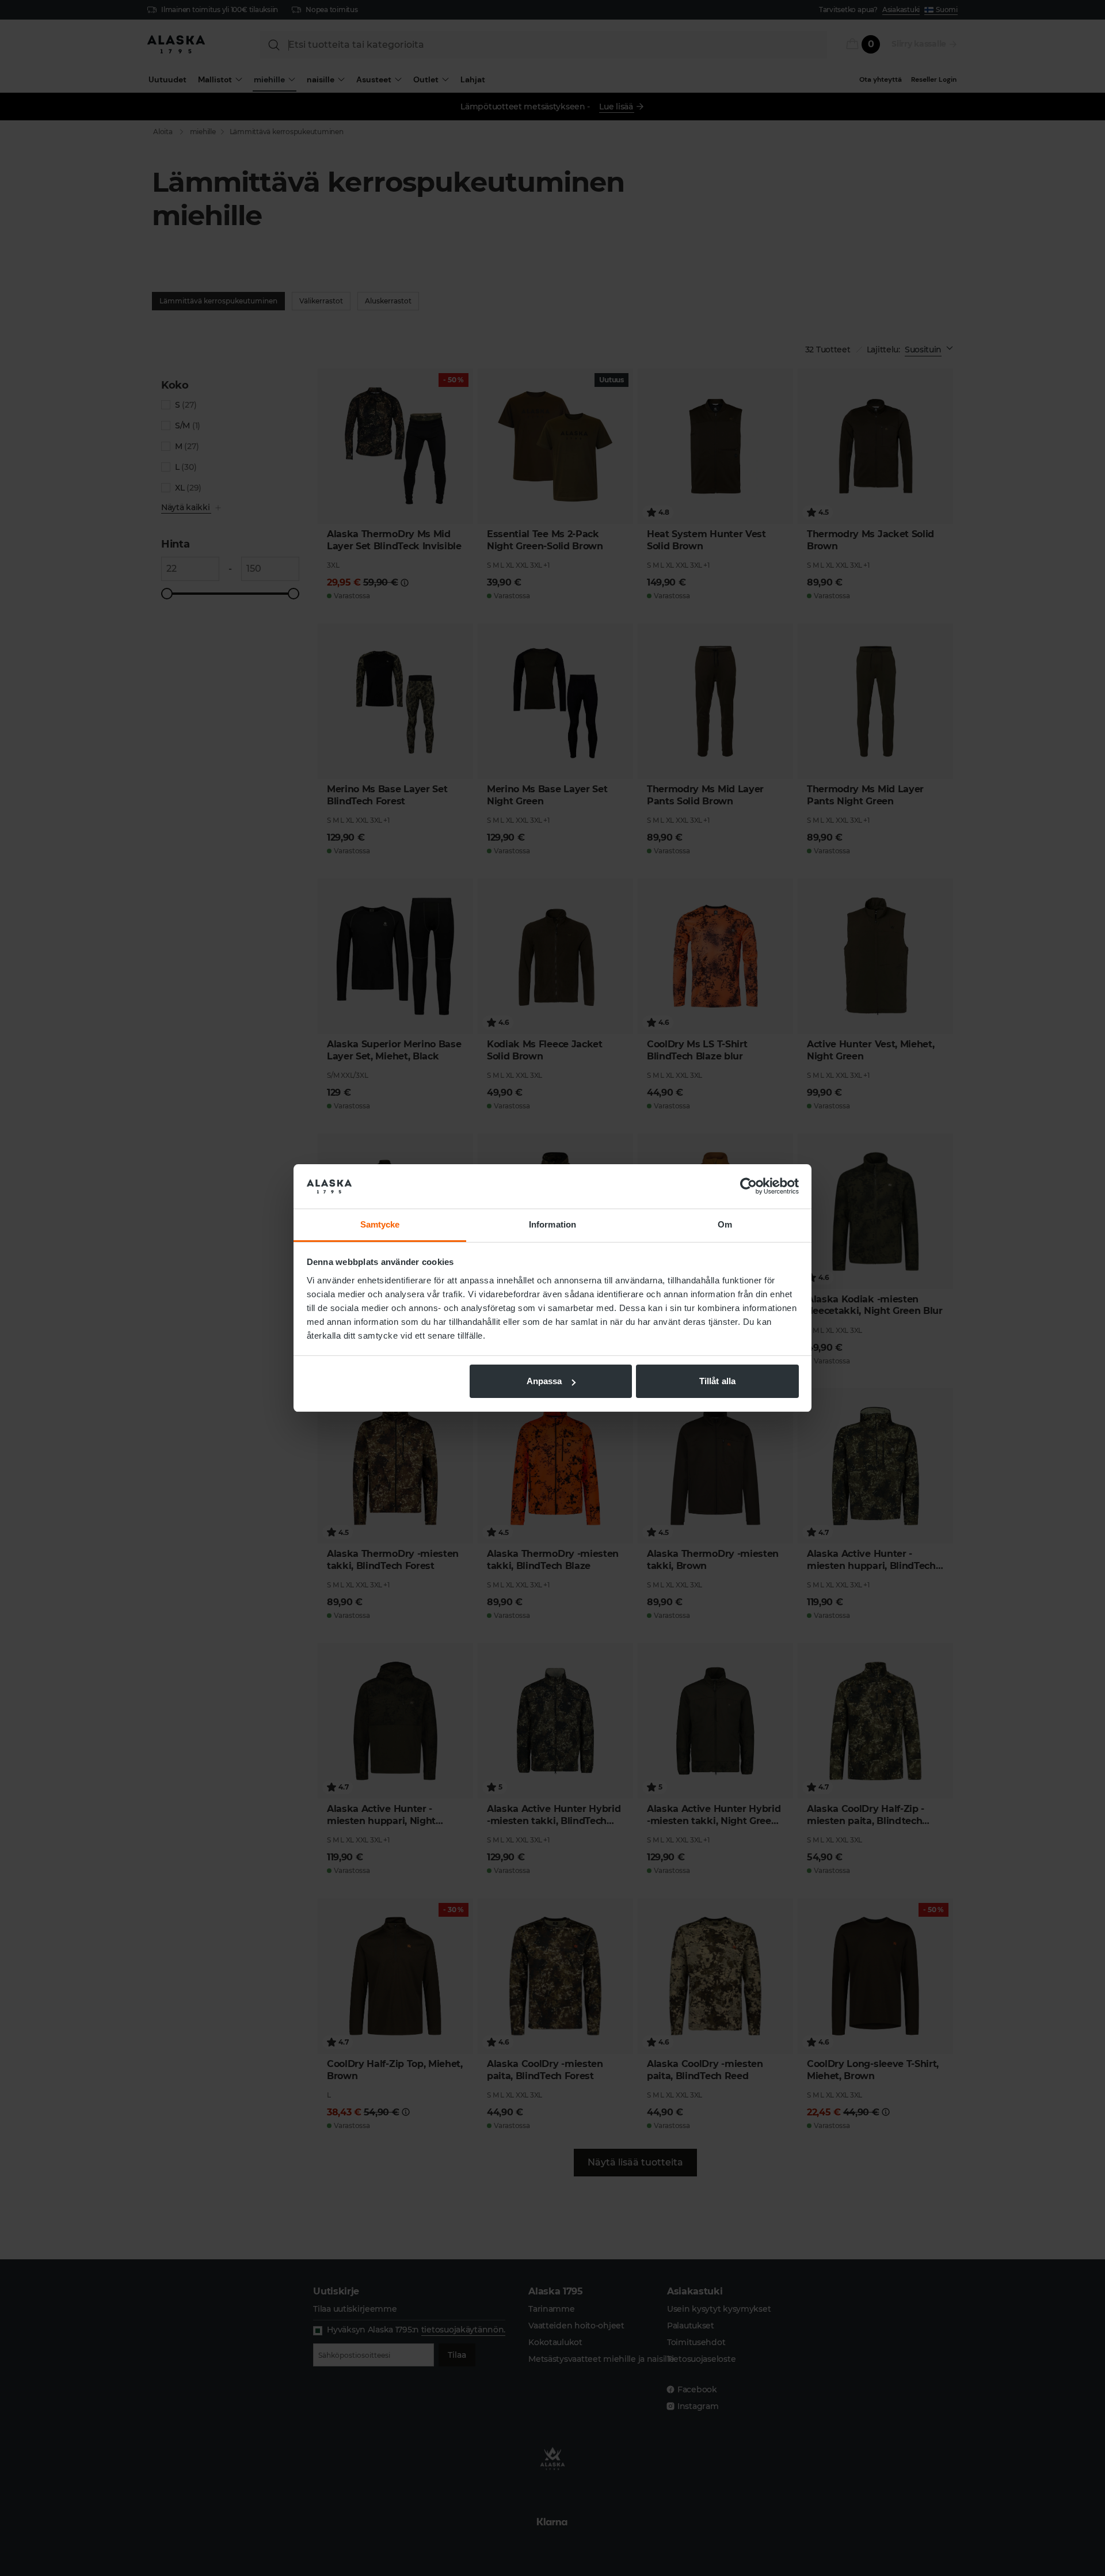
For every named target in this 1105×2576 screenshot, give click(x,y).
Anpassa (544, 1381)
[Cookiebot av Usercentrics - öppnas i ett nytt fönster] (748, 1187)
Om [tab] (725, 1224)
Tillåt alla (717, 1381)
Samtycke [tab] (380, 1224)
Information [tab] (552, 1224)
